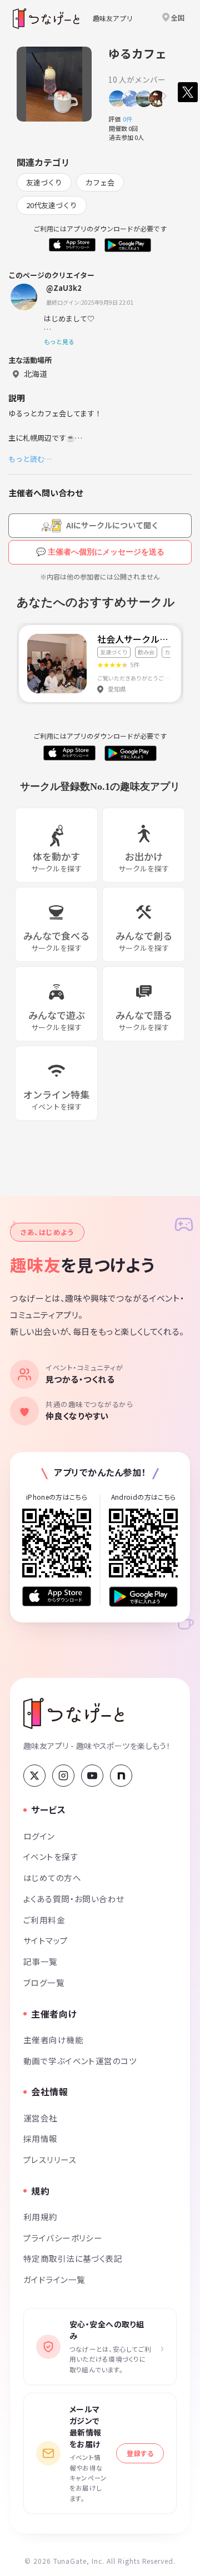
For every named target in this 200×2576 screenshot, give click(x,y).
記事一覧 (41, 1961)
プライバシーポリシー (63, 2238)
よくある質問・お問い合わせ (74, 1899)
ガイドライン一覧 (54, 2279)
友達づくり (44, 182)
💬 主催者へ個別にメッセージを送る (100, 552)
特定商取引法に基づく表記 (73, 2258)
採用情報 (41, 2138)
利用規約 (41, 2217)
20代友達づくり (52, 205)
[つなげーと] (74, 1713)
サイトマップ (46, 1940)
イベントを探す (51, 1856)
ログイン (39, 1836)
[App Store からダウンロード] (57, 1597)
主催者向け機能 (53, 2040)
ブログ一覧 (44, 1982)
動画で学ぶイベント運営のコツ (80, 2061)
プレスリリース (50, 2159)
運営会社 (41, 2118)
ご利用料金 (44, 1920)
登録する (140, 2453)
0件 (131, 119)
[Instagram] (63, 1776)
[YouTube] (92, 1776)
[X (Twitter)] (34, 1776)
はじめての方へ (52, 1877)
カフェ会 (100, 182)
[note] (121, 1776)
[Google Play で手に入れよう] (143, 1597)
